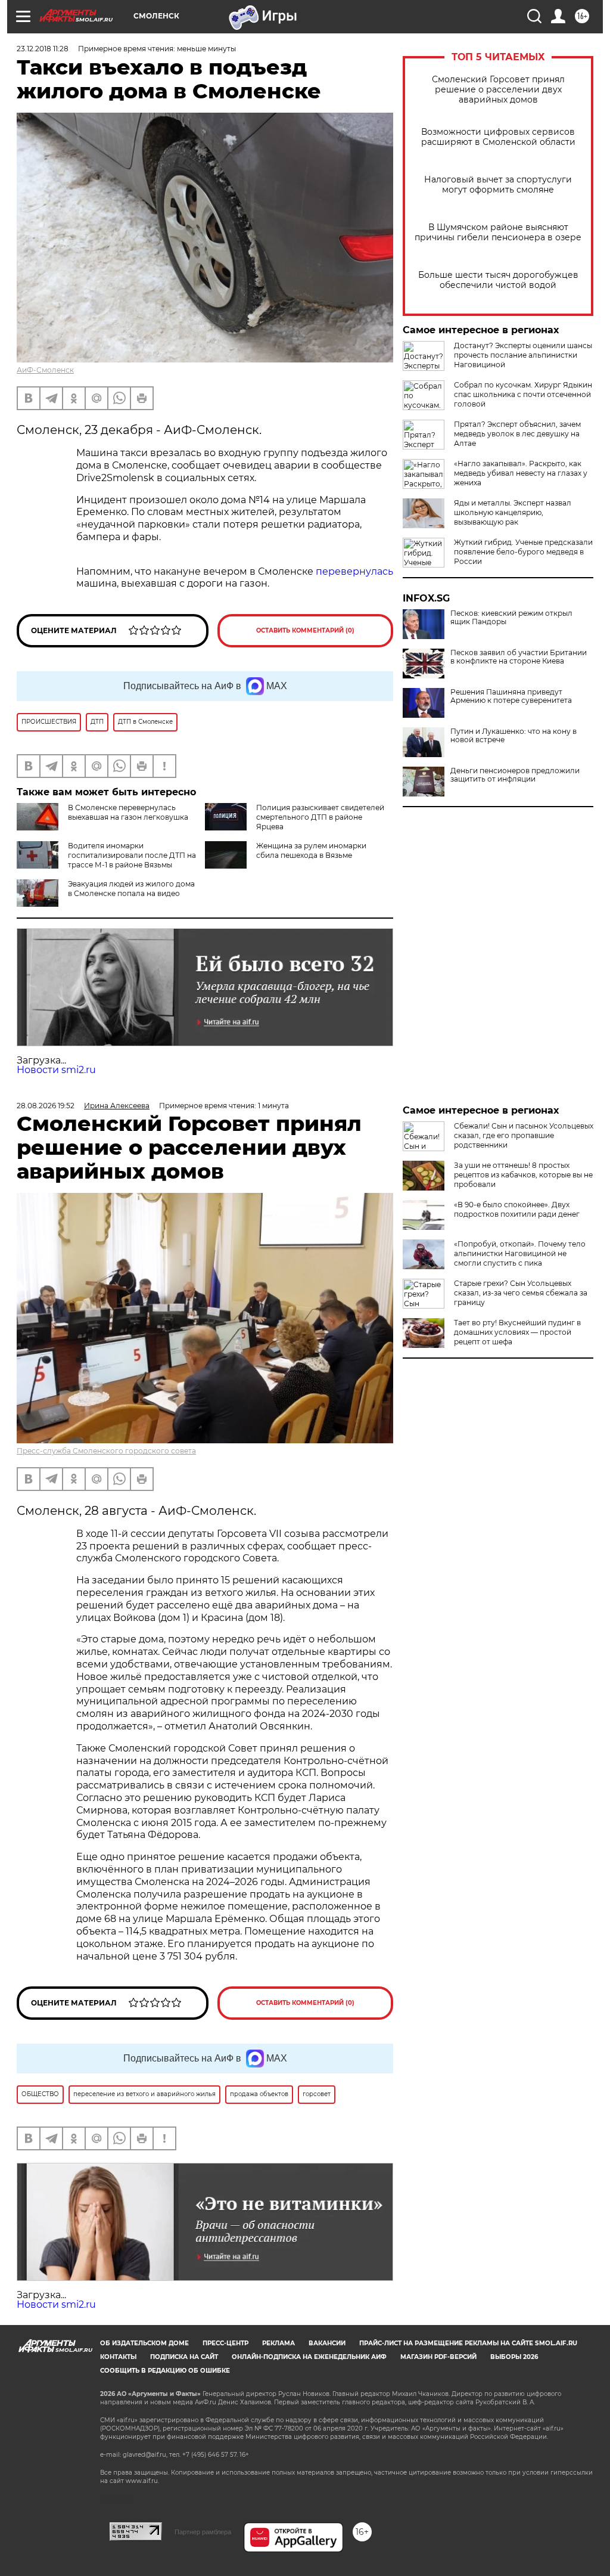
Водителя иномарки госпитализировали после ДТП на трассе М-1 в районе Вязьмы (132, 855)
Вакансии (327, 2343)
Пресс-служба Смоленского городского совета (106, 1451)
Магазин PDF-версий (438, 2357)
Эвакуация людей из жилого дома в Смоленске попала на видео (131, 889)
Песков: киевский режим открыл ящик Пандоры (511, 618)
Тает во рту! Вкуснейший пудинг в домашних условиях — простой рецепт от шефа (517, 1332)
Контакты (118, 2357)
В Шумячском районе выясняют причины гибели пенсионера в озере (498, 233)
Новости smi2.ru (56, 1070)
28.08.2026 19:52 (46, 1106)
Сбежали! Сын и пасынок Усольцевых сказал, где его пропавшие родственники (524, 1135)
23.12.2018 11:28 (43, 49)
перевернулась (354, 571)
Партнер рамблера (203, 2532)
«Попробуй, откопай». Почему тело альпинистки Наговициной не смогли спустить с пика (520, 1253)
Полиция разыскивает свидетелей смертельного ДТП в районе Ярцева (320, 817)
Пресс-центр (225, 2343)
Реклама (278, 2343)
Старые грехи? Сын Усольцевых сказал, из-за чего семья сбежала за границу (521, 1293)
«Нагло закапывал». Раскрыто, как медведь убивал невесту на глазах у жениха (521, 473)
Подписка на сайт (184, 2357)
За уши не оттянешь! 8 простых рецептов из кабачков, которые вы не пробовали (523, 1175)
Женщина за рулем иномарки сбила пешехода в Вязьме (311, 850)
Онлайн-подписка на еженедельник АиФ (309, 2357)
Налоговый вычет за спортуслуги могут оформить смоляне (498, 185)
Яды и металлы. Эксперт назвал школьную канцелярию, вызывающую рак (513, 512)
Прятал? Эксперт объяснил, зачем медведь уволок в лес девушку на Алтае (517, 434)
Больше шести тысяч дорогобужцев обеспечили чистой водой (498, 280)
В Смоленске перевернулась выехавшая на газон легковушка (128, 812)
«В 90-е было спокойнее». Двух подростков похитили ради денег (517, 1209)
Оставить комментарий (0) (305, 630)
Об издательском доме (144, 2343)
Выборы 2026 (514, 2357)
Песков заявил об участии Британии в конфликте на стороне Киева (519, 657)
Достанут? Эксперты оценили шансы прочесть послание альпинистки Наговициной (523, 355)
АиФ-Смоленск (45, 370)
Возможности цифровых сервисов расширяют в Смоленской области (498, 137)
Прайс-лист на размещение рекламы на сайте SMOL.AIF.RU (468, 2343)
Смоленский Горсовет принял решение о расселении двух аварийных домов (498, 90)
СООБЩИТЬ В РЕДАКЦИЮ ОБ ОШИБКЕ (165, 2371)
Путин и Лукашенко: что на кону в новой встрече (513, 736)
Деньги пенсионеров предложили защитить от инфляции (515, 775)
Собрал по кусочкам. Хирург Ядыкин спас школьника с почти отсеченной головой (523, 394)
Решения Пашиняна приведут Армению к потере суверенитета (511, 696)
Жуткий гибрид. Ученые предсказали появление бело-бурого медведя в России (523, 552)
